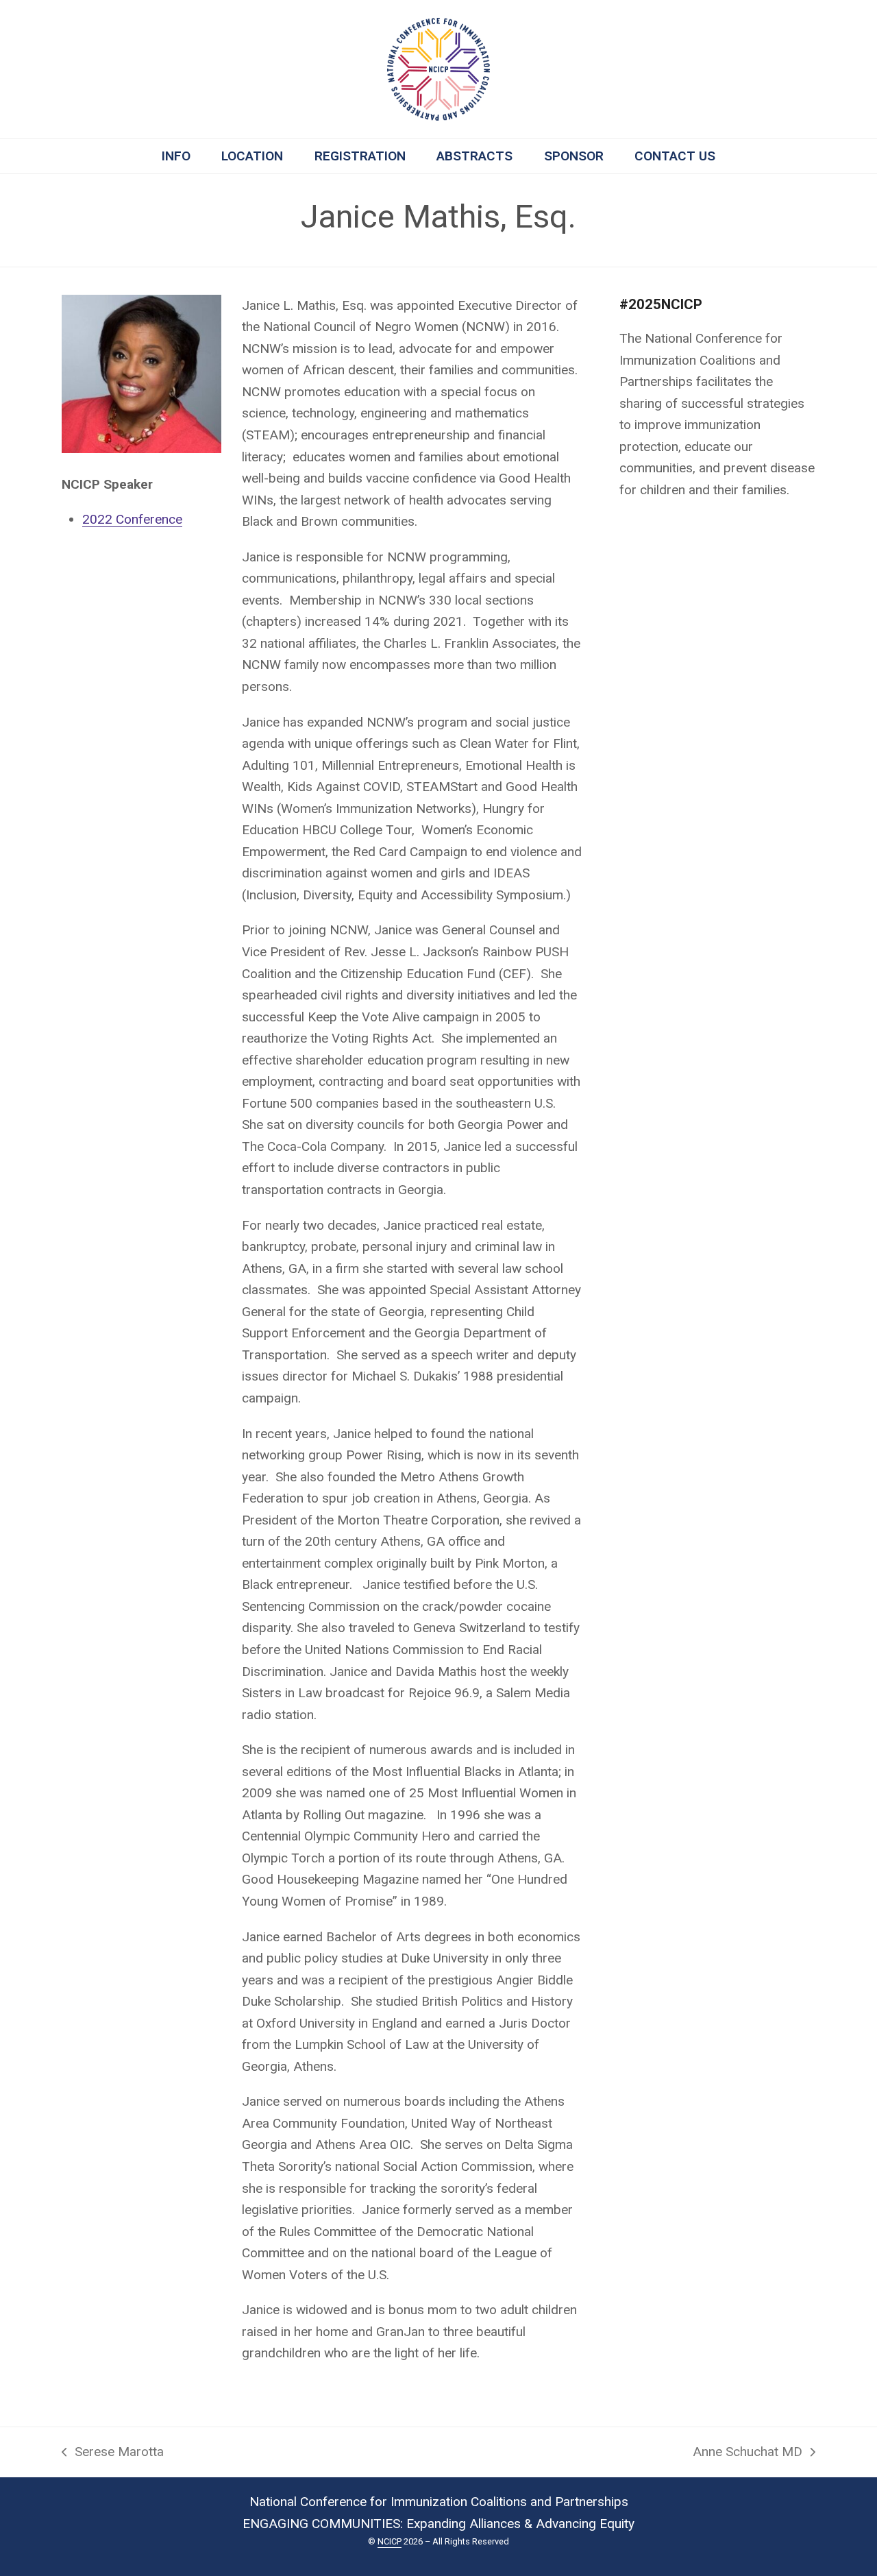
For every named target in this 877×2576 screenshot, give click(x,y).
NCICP (390, 2541)
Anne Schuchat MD (748, 2453)
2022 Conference (132, 519)
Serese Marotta (113, 2453)
